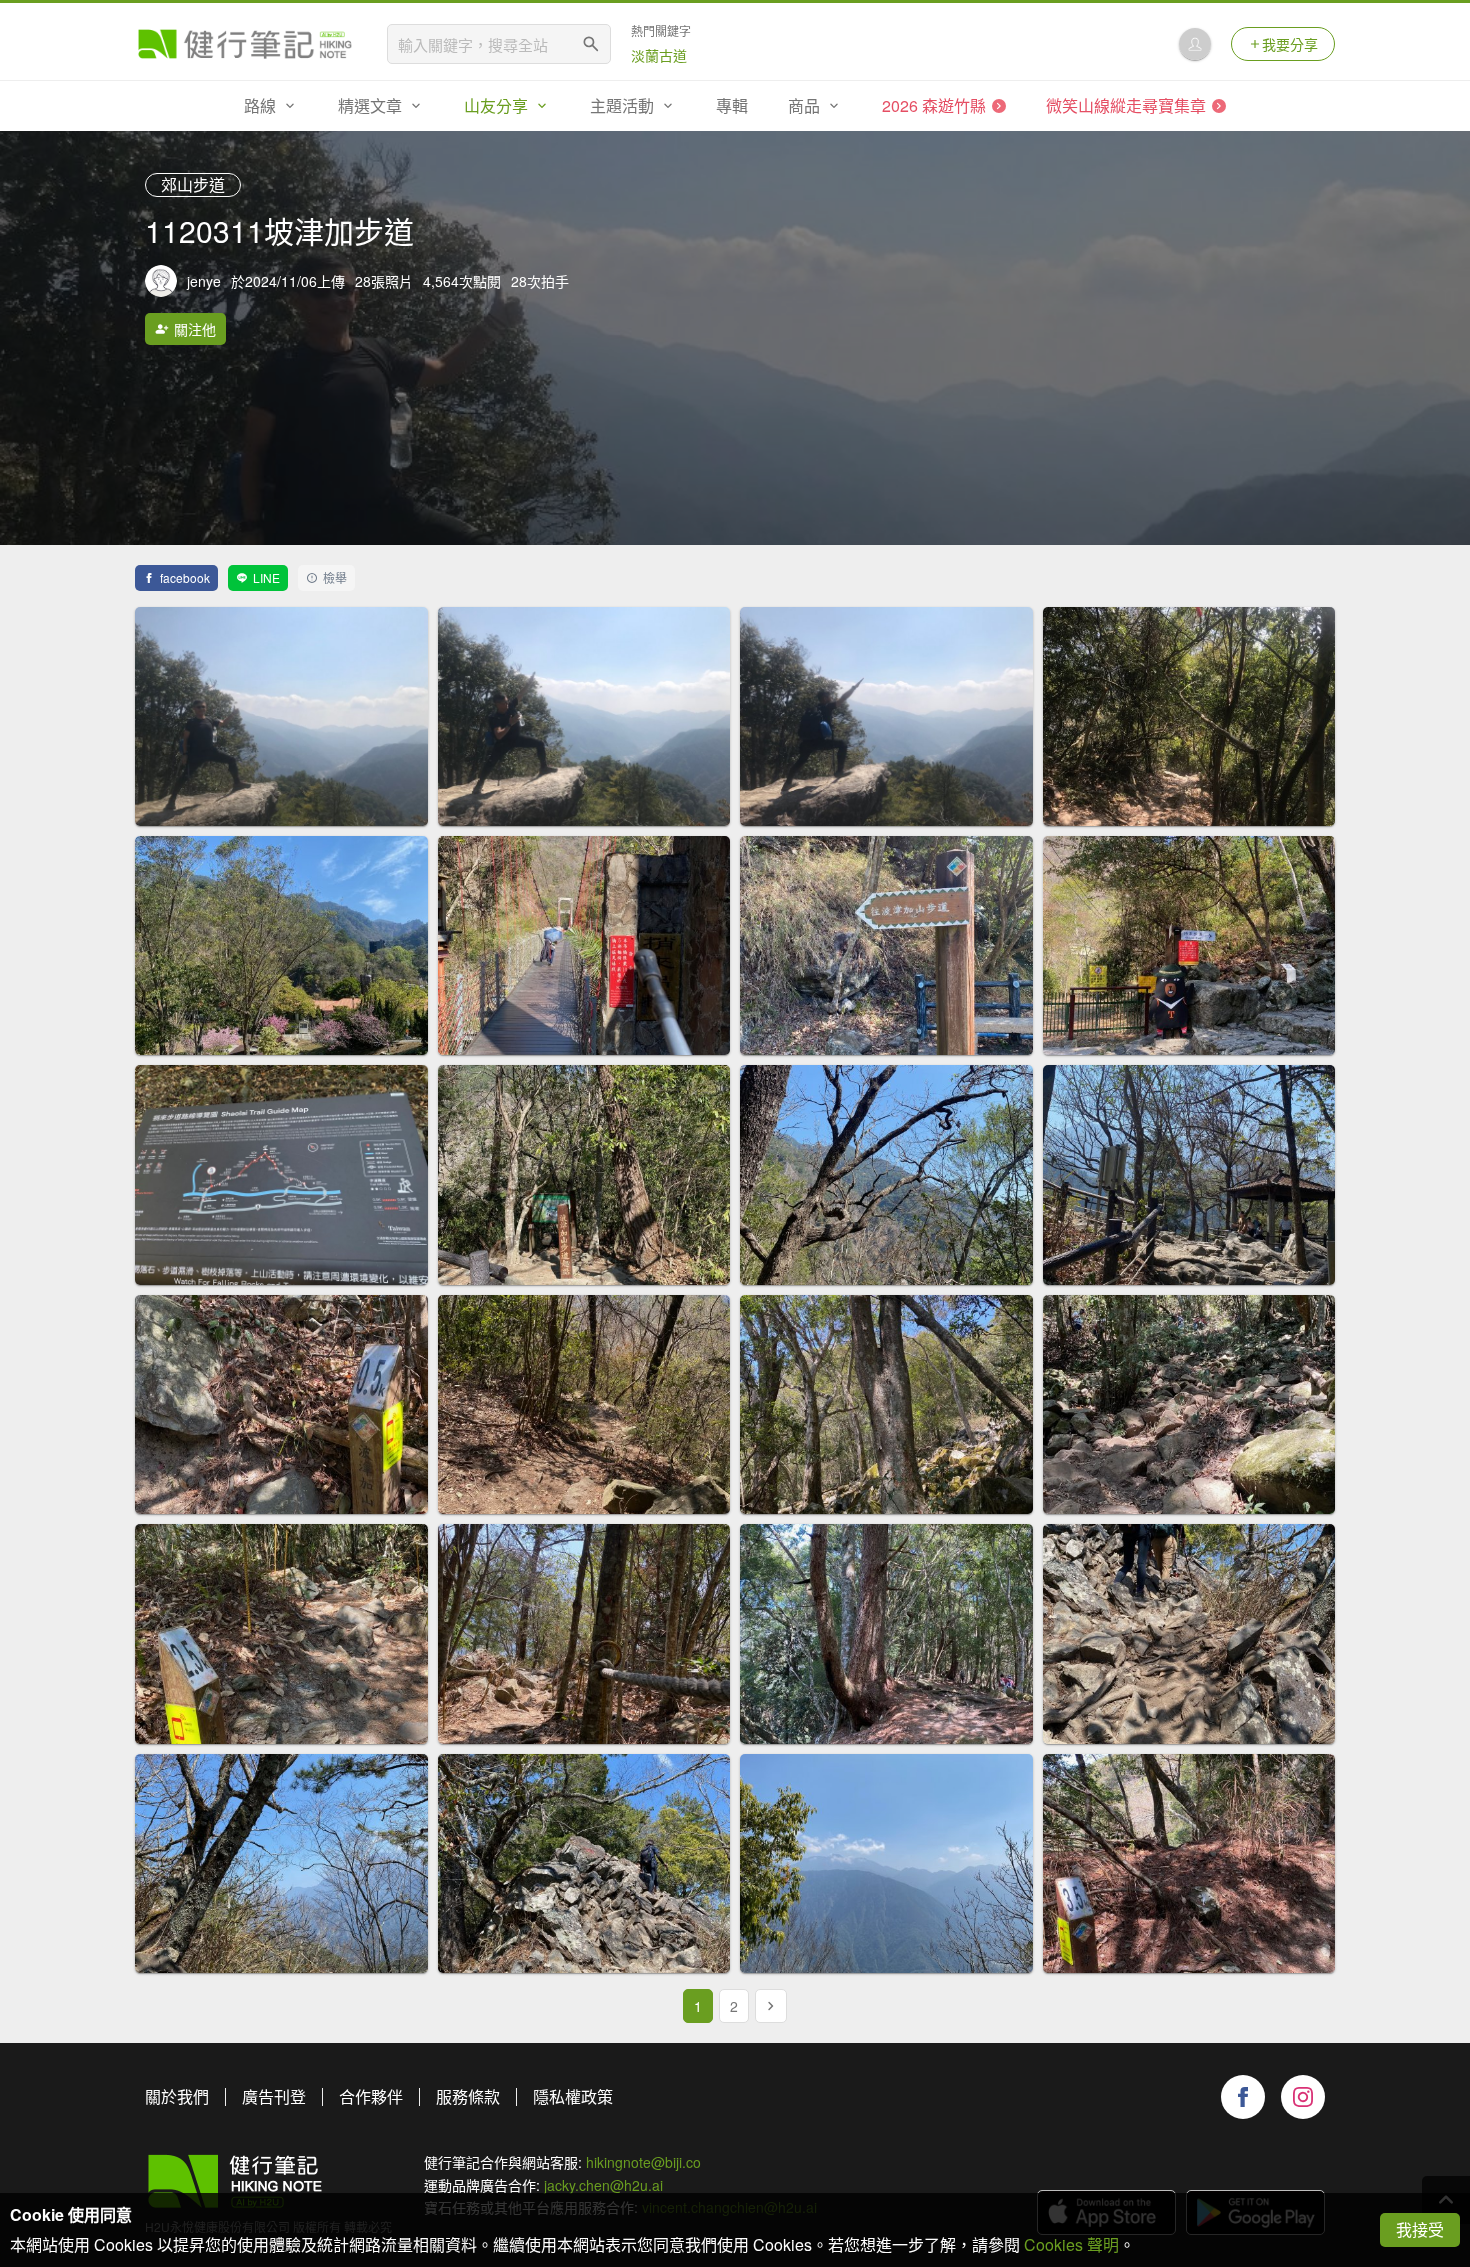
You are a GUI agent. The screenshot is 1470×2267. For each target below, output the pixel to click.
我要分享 (1290, 44)
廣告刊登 (274, 2096)
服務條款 (468, 2096)
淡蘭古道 (659, 55)
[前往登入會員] (1195, 44)
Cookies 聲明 (1071, 2244)
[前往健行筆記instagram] (1303, 2097)
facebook (185, 577)
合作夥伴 (371, 2096)
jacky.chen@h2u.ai (603, 2185)
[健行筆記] (245, 44)
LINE (266, 577)
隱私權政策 (573, 2096)
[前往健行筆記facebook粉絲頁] (1243, 2097)
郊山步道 (193, 184)
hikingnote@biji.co (643, 2162)
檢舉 (335, 577)
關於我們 (177, 2096)
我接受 (1420, 2229)
